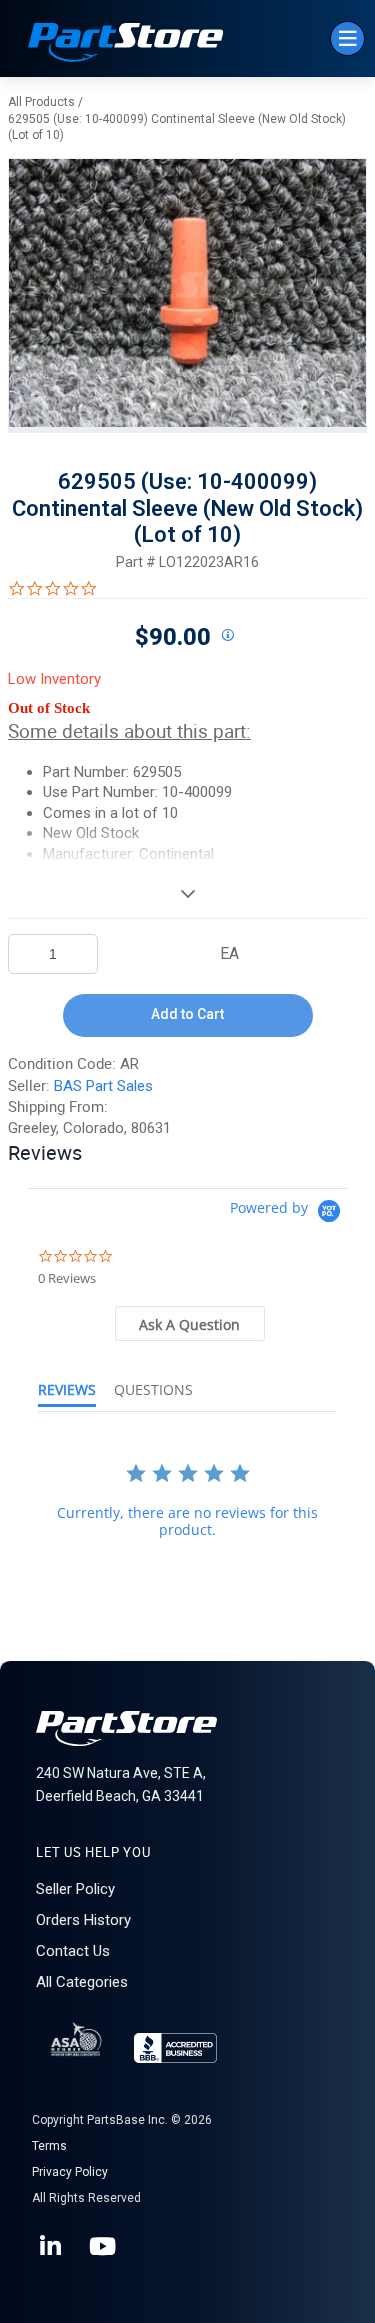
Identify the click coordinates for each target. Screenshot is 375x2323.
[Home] (126, 44)
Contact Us (73, 1951)
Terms (49, 2146)
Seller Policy (75, 1889)
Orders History (83, 1920)
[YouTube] (104, 2247)
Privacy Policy (70, 2172)
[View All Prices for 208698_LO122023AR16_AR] (228, 636)
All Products (41, 102)
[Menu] (347, 38)
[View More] (187, 893)
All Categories (82, 1982)
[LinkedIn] (52, 2247)
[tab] (190, 1323)
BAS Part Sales (103, 1086)
